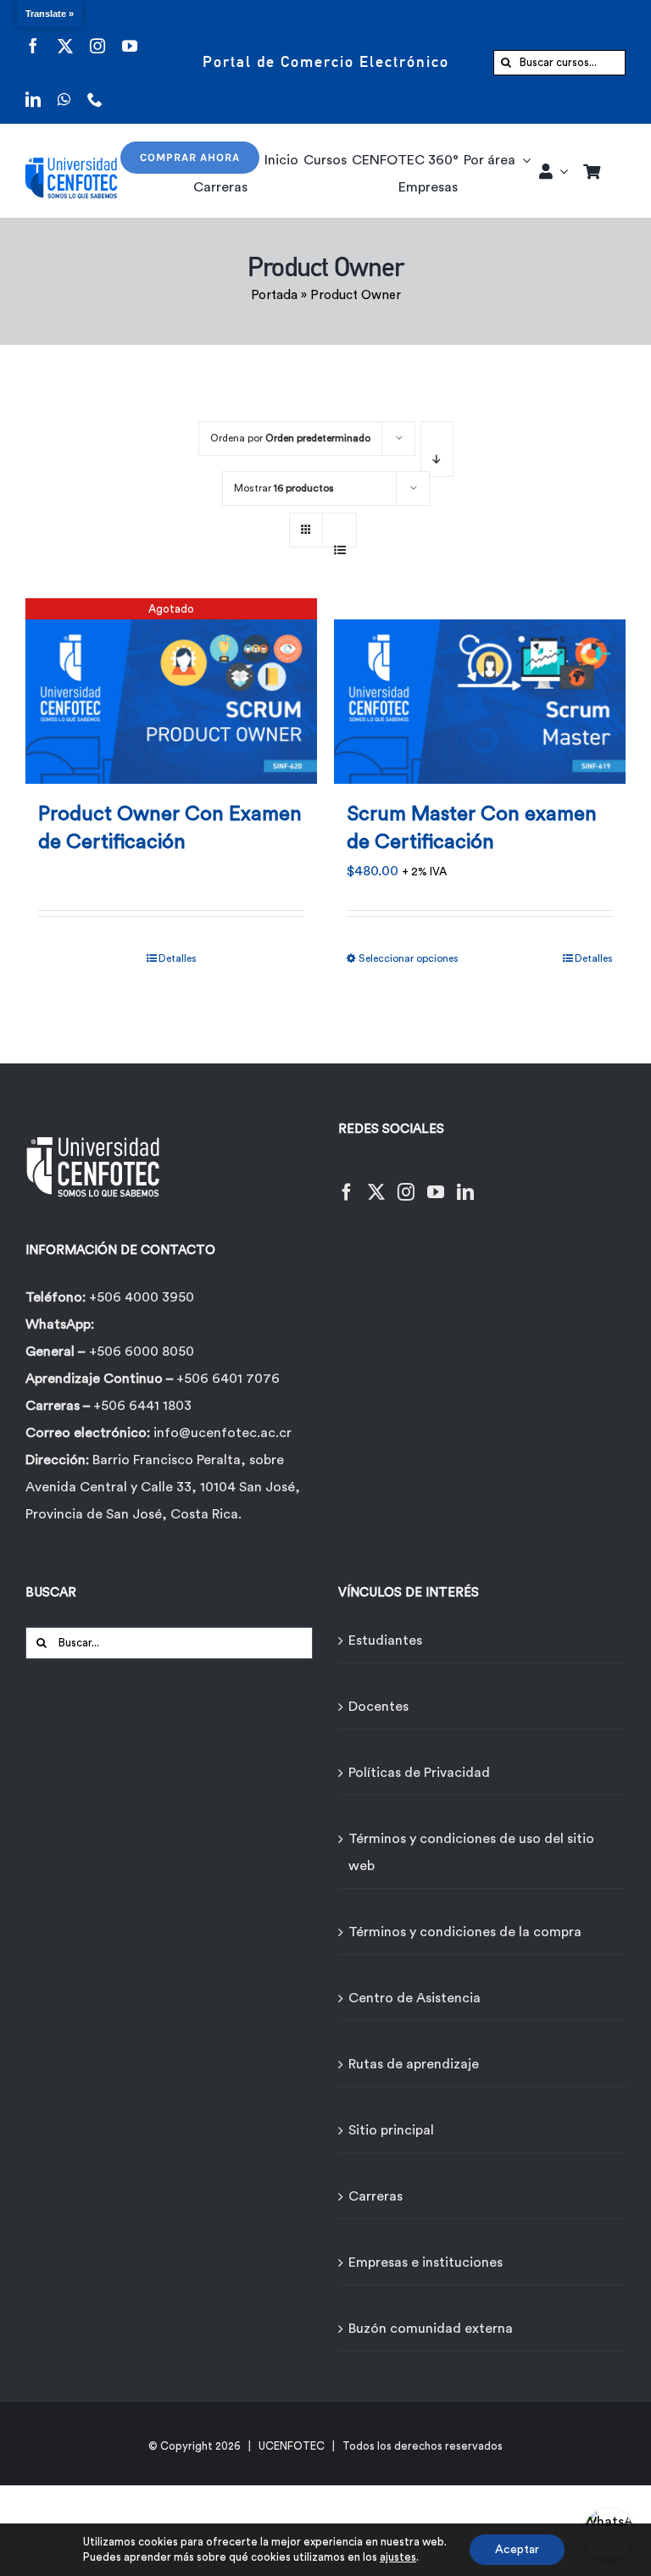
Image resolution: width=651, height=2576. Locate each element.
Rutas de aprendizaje (414, 2064)
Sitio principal (391, 2130)
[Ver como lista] (339, 541)
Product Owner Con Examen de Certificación (170, 829)
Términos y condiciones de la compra (465, 1932)
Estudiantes (385, 1641)
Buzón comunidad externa (431, 2329)
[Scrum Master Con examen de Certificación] (480, 691)
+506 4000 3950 (142, 1297)
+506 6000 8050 (142, 1352)
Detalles (178, 958)
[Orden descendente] (437, 449)
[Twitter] (376, 1182)
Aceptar (517, 2550)
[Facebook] (347, 1182)
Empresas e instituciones (426, 2262)
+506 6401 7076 (228, 1379)
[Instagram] (406, 1182)
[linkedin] (33, 89)
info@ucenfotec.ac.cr (223, 1433)
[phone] (95, 89)
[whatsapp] (64, 89)
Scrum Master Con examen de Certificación (472, 829)
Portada (274, 295)
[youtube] (130, 35)
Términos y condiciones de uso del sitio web (471, 1852)
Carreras (376, 2196)
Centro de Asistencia (415, 1998)
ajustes (398, 2557)
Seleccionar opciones (409, 958)
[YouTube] (436, 1182)
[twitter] (65, 35)
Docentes (378, 1707)
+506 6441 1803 (142, 1406)
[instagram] (97, 35)
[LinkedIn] (465, 1182)
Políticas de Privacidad (419, 1773)
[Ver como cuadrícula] (306, 524)
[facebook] (33, 35)
